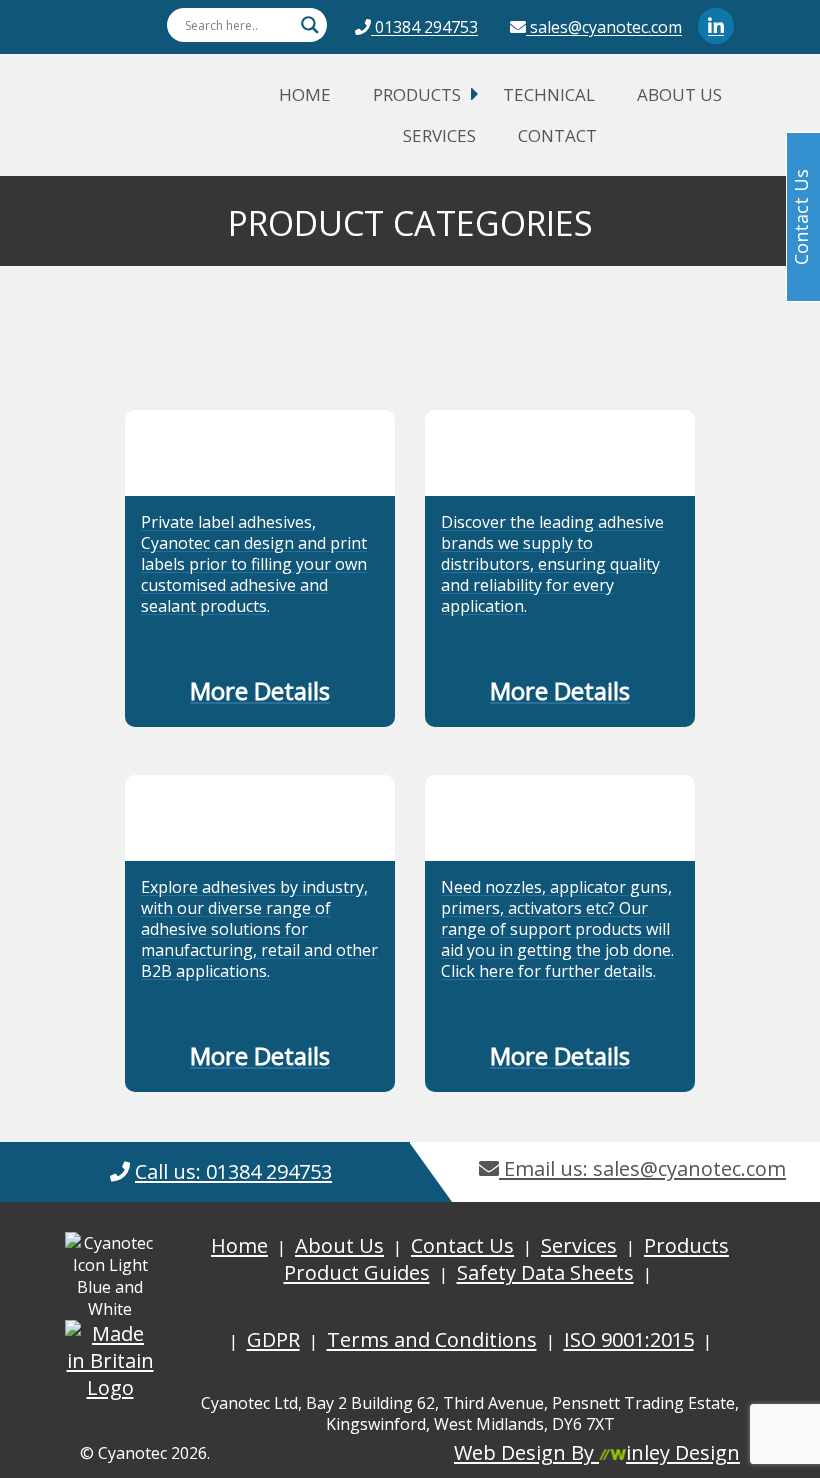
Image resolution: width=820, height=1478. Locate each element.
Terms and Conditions (432, 1339)
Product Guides (357, 1272)
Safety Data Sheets (545, 1272)
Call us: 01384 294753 (233, 1171)
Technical (549, 94)
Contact (557, 135)
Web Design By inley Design (597, 1452)
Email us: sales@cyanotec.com (642, 1168)
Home (305, 94)
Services (439, 135)
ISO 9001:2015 (629, 1339)
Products (417, 94)
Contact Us (462, 1245)
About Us (679, 94)
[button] (260, 695)
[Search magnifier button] (310, 25)
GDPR (273, 1339)
